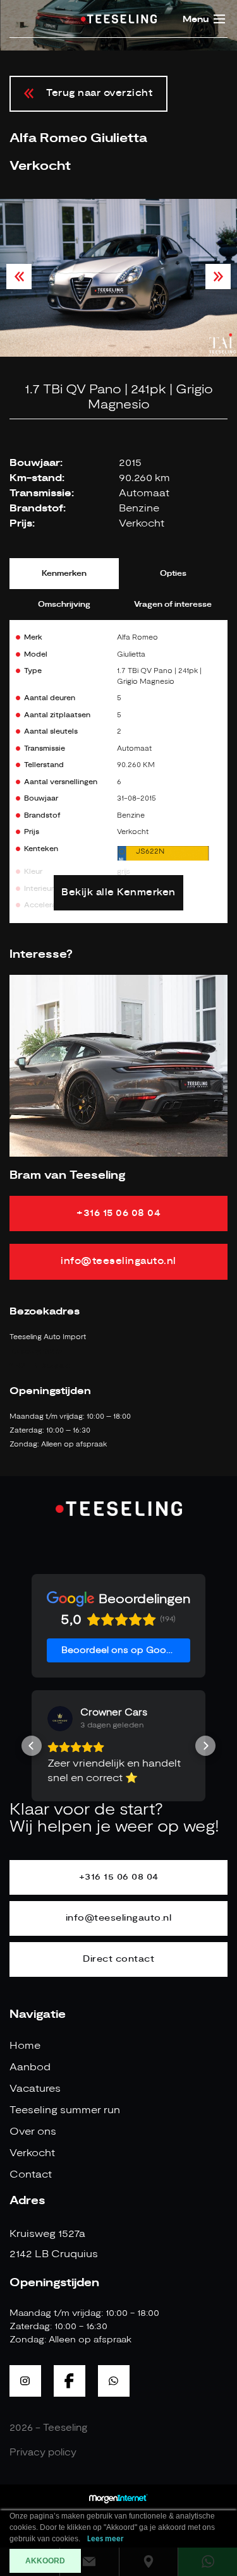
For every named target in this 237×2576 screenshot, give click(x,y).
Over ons (33, 2132)
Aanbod (30, 2067)
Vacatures (35, 2089)
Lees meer (106, 2539)
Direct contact (118, 1959)
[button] (32, 1746)
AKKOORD (45, 2561)
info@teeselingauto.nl (118, 1261)
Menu (196, 20)
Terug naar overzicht (99, 93)
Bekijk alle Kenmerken (118, 892)
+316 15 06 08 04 (118, 1213)
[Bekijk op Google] (60, 1719)
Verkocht (32, 2153)
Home (25, 2046)
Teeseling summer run (65, 2110)
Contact (31, 2174)
